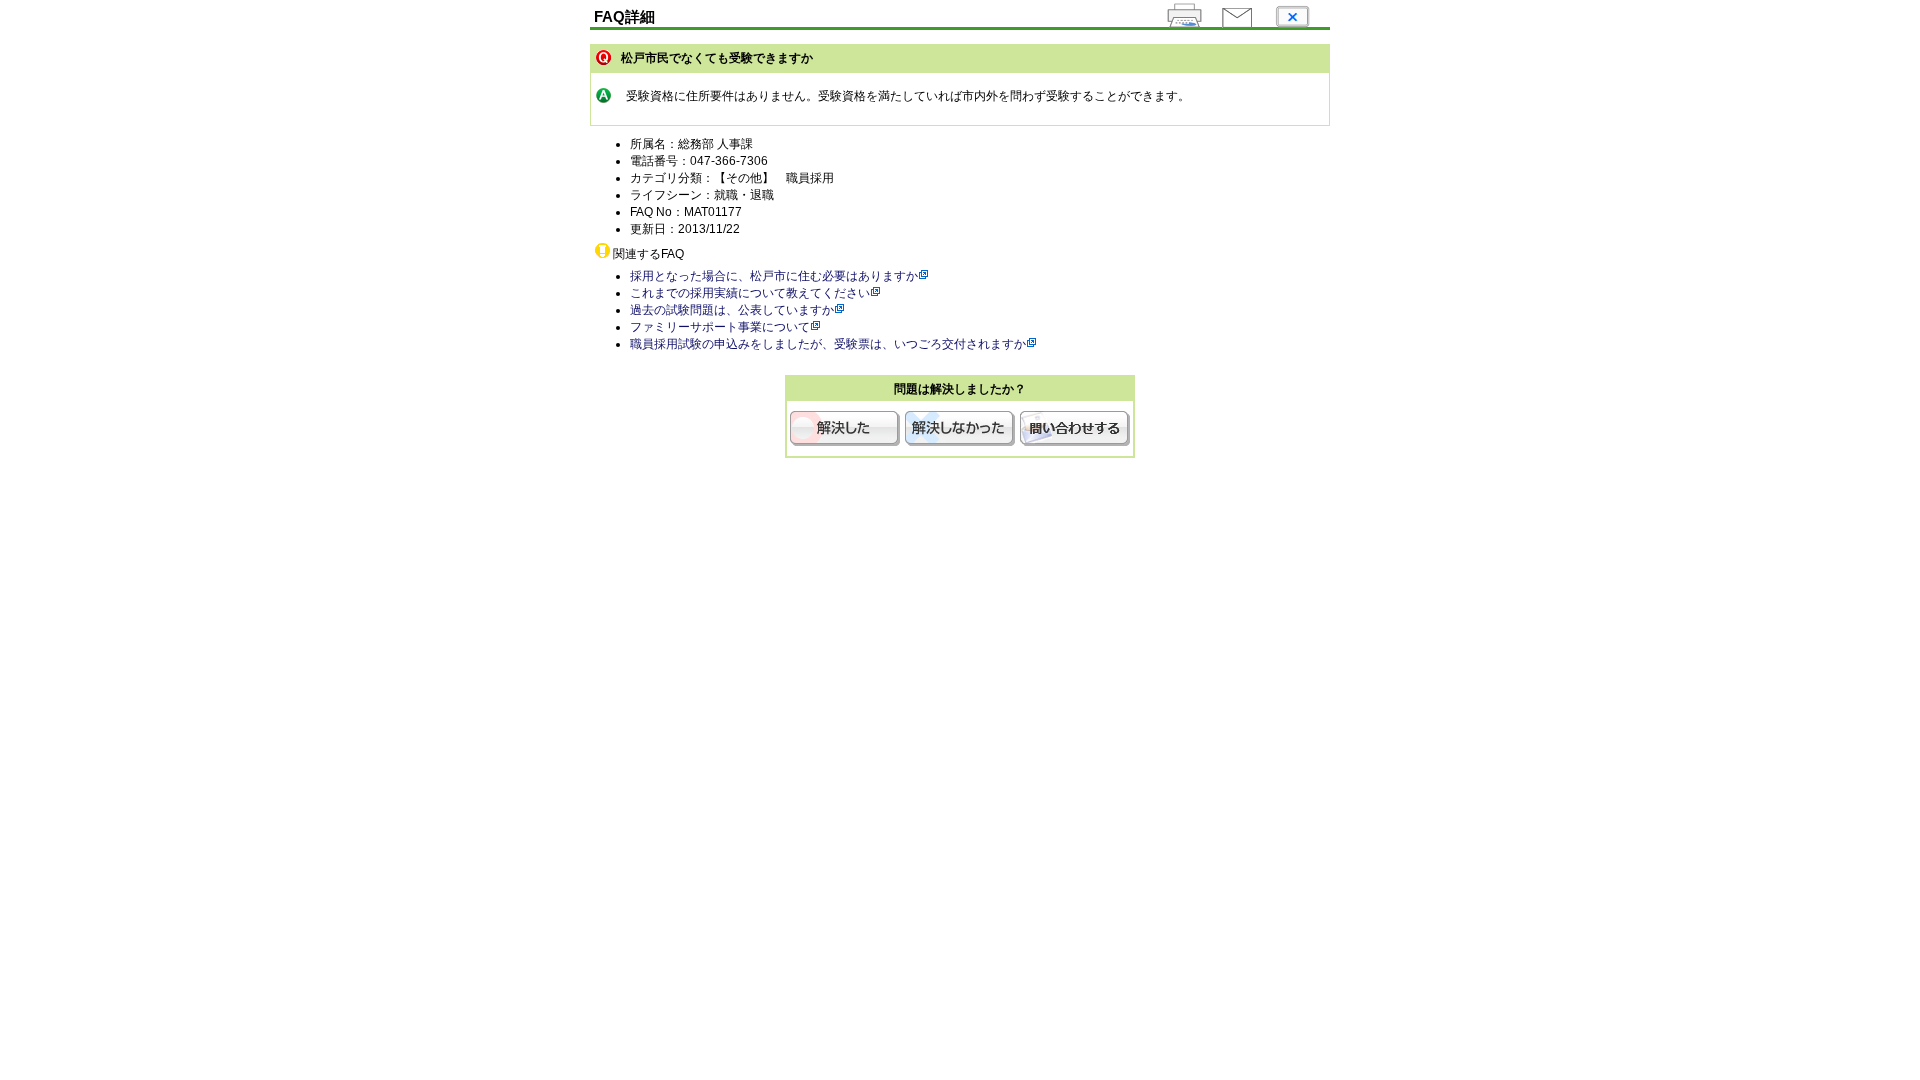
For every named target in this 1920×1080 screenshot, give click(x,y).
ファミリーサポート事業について (720, 327)
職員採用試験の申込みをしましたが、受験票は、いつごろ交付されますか (828, 344)
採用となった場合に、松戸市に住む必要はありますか (774, 276)
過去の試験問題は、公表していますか (732, 310)
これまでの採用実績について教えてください (750, 293)
